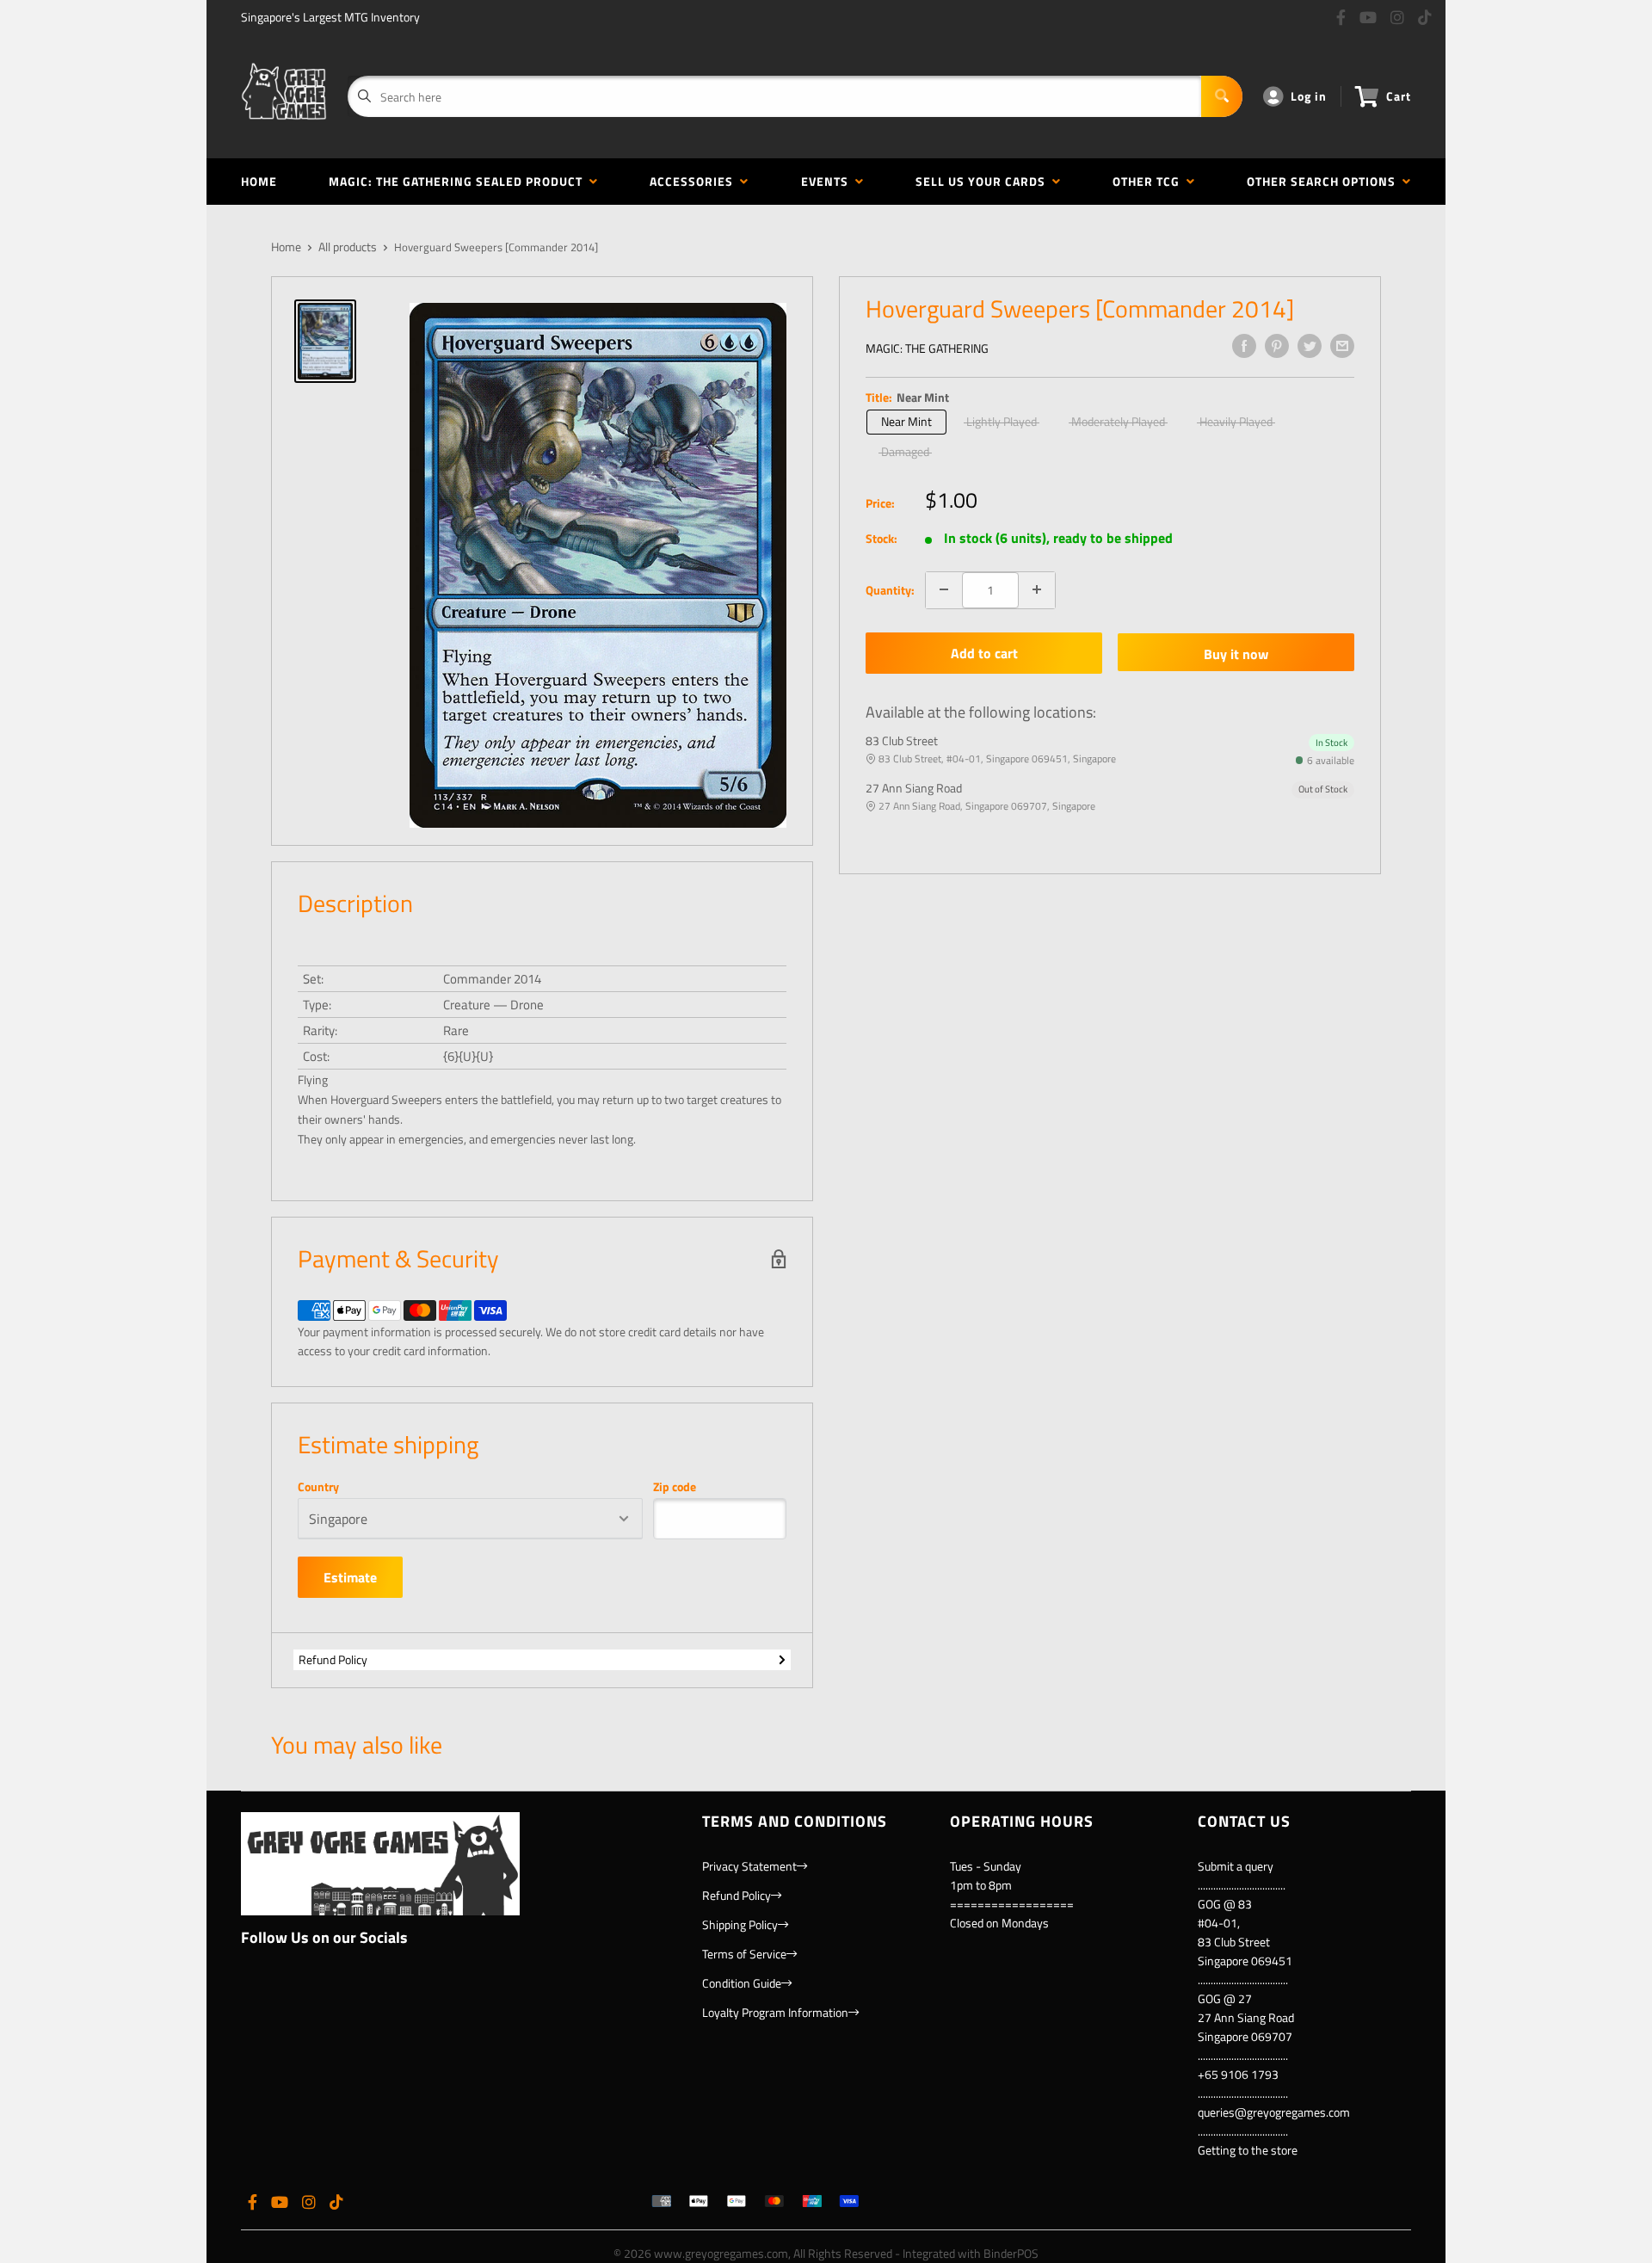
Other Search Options (1325, 181)
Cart (1399, 96)
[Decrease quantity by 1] (944, 589)
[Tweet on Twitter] (1310, 346)
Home (259, 181)
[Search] (1222, 96)
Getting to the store (1248, 2150)
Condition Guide (742, 1983)
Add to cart (984, 653)
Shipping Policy (740, 1924)
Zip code (675, 1487)
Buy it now (1236, 653)
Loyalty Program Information (775, 2012)
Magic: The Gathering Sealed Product (459, 181)
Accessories (695, 181)
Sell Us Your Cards (984, 181)
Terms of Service (744, 1954)
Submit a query (1236, 1866)
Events (828, 181)
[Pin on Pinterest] (1277, 346)
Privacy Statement (749, 1866)
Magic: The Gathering (927, 348)
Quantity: (890, 589)
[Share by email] (1342, 346)
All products (348, 247)
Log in (1309, 96)
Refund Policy (333, 1659)
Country (318, 1487)
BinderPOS (1011, 2253)
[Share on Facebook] (1244, 346)
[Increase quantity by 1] (1037, 589)
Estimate (350, 1577)
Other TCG (1150, 181)
